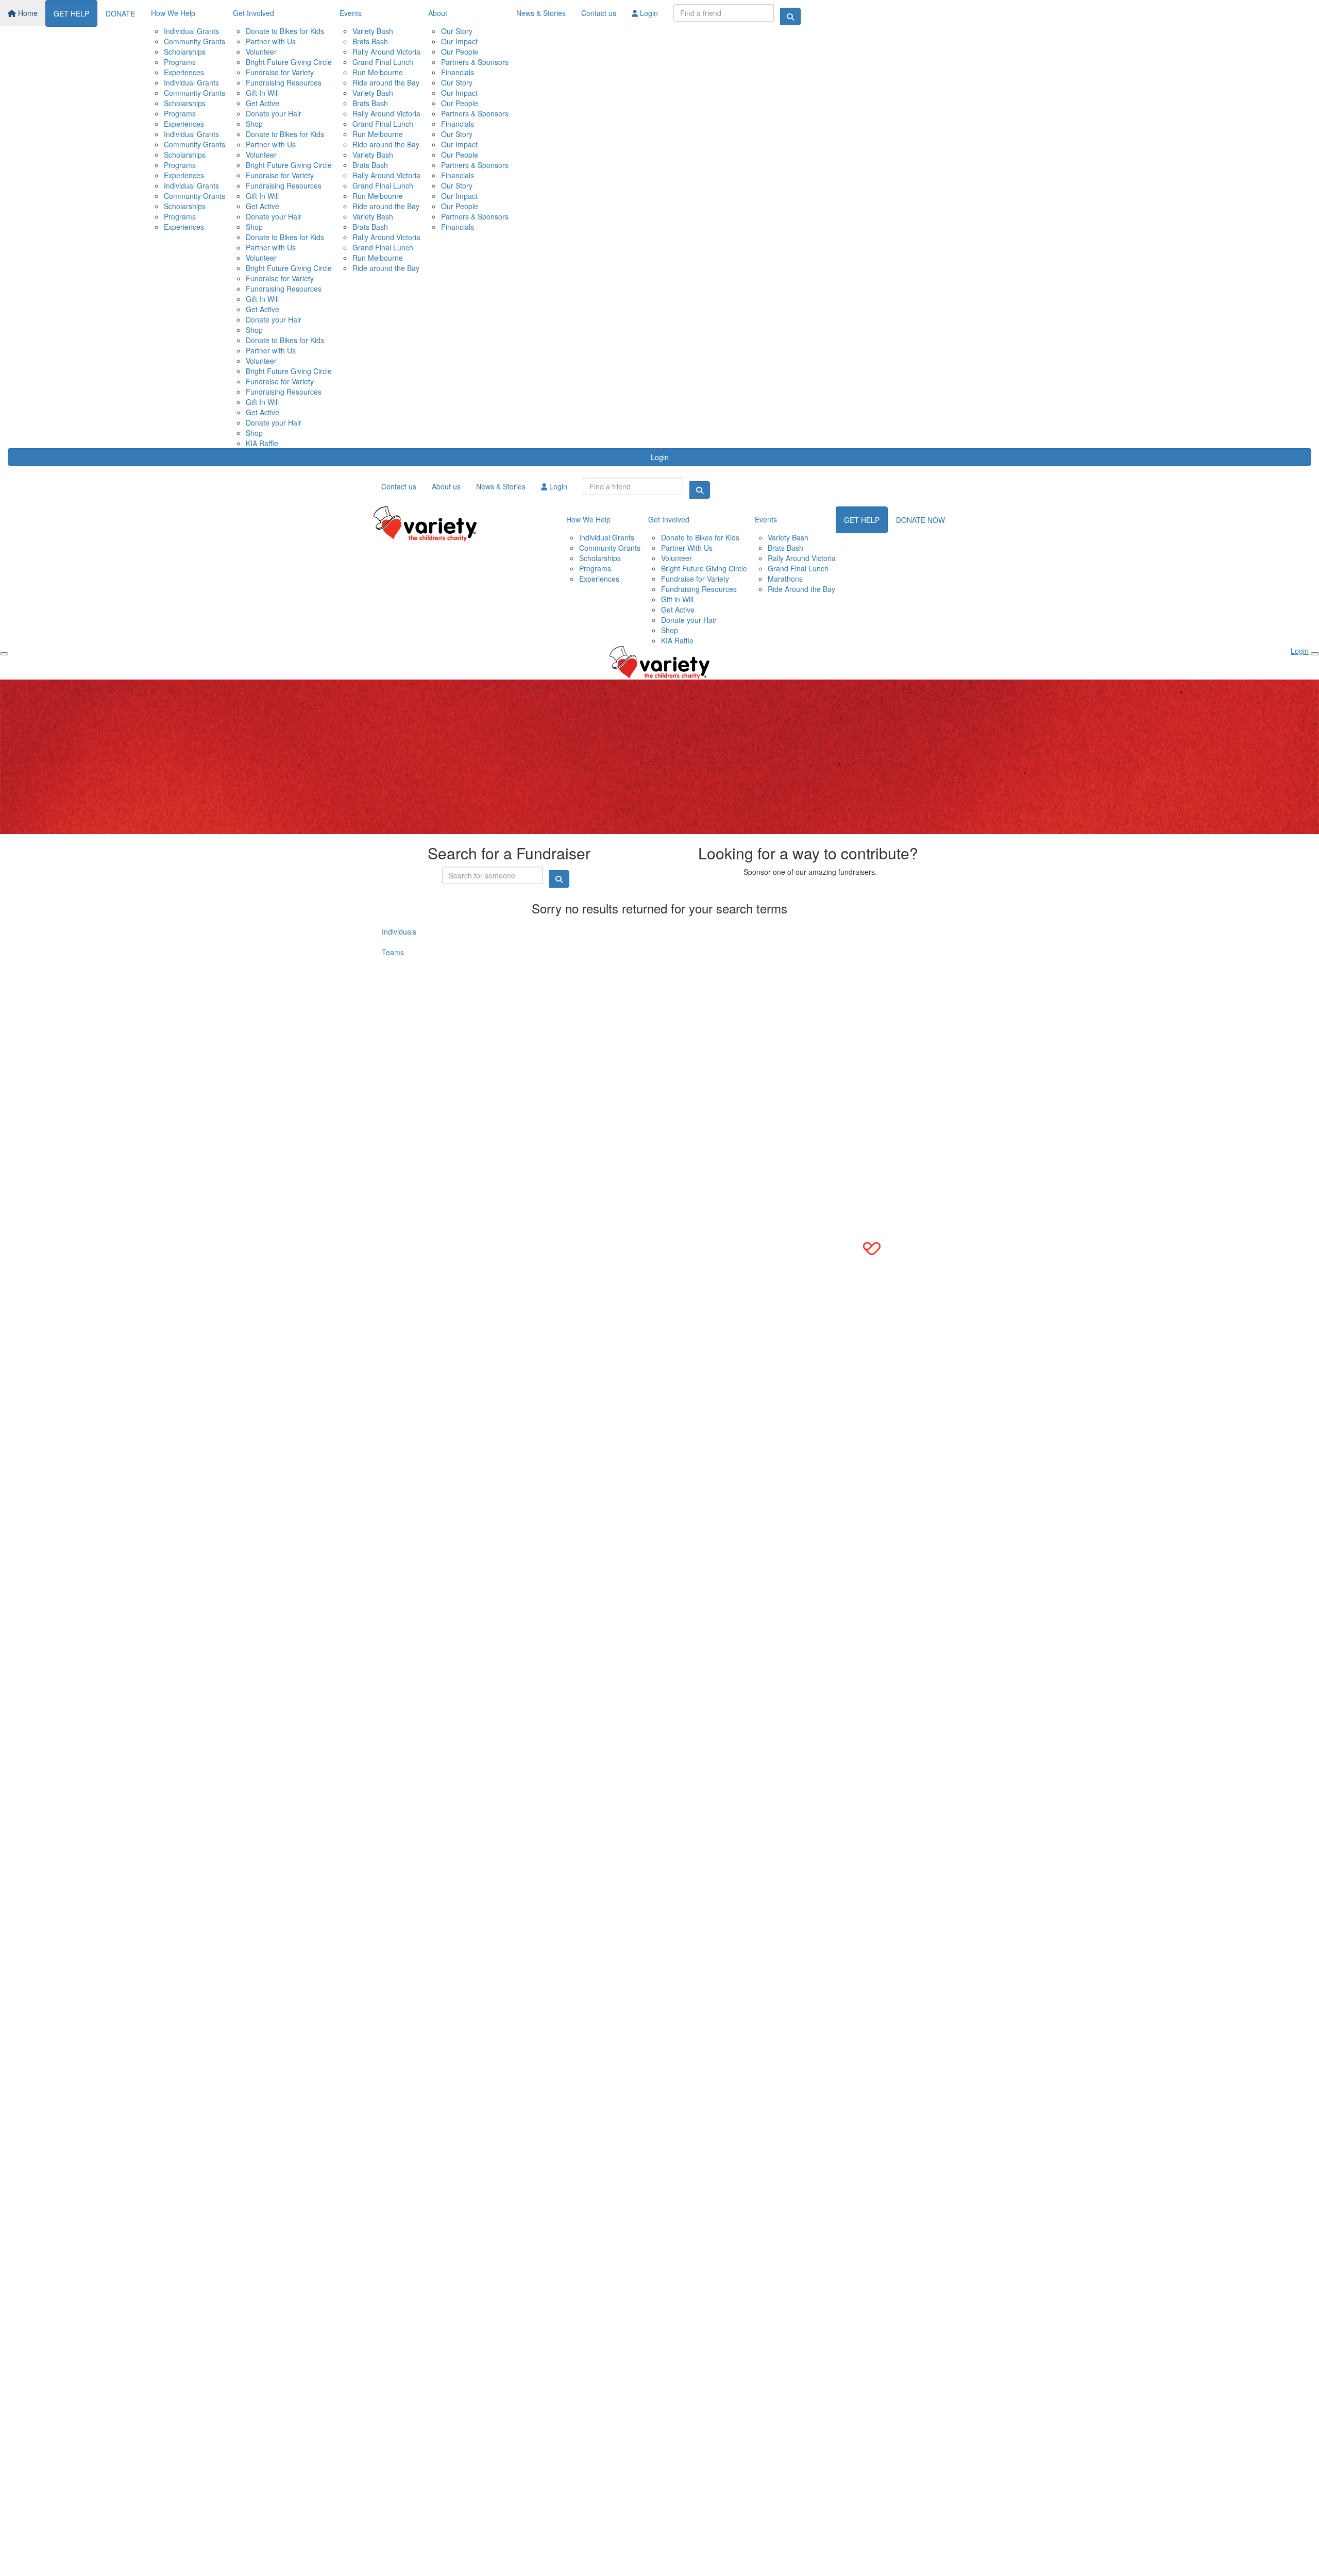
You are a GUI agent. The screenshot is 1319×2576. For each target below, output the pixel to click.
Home (27, 13)
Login (648, 13)
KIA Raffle (262, 443)
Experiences (184, 72)
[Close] (1315, 654)
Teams (393, 952)
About (438, 13)
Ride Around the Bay (801, 589)
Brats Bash (370, 41)
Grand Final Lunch (383, 62)
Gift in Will (677, 599)
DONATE (120, 13)
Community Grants (195, 41)
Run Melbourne (378, 72)
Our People (460, 52)
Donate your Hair (274, 113)
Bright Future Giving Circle (289, 62)
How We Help (173, 13)
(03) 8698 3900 (408, 989)
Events (351, 13)
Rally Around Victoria (386, 52)
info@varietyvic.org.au (419, 999)
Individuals (399, 931)
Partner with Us (271, 41)
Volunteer (261, 52)
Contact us (599, 13)
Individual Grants (191, 31)
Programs (180, 62)
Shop (254, 124)
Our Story (457, 31)
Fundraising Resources (284, 82)
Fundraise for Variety (280, 72)
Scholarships (185, 52)
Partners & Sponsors (475, 62)
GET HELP (71, 13)
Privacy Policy (437, 1043)
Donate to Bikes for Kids (285, 31)
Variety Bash (373, 31)
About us (446, 486)
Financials (458, 72)
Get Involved (253, 13)
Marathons (785, 579)
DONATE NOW (920, 520)
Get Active (263, 103)
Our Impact (459, 41)
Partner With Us (687, 548)
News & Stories (541, 13)
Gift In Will (262, 93)
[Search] (790, 16)
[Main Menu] (4, 654)
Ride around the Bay (386, 82)
